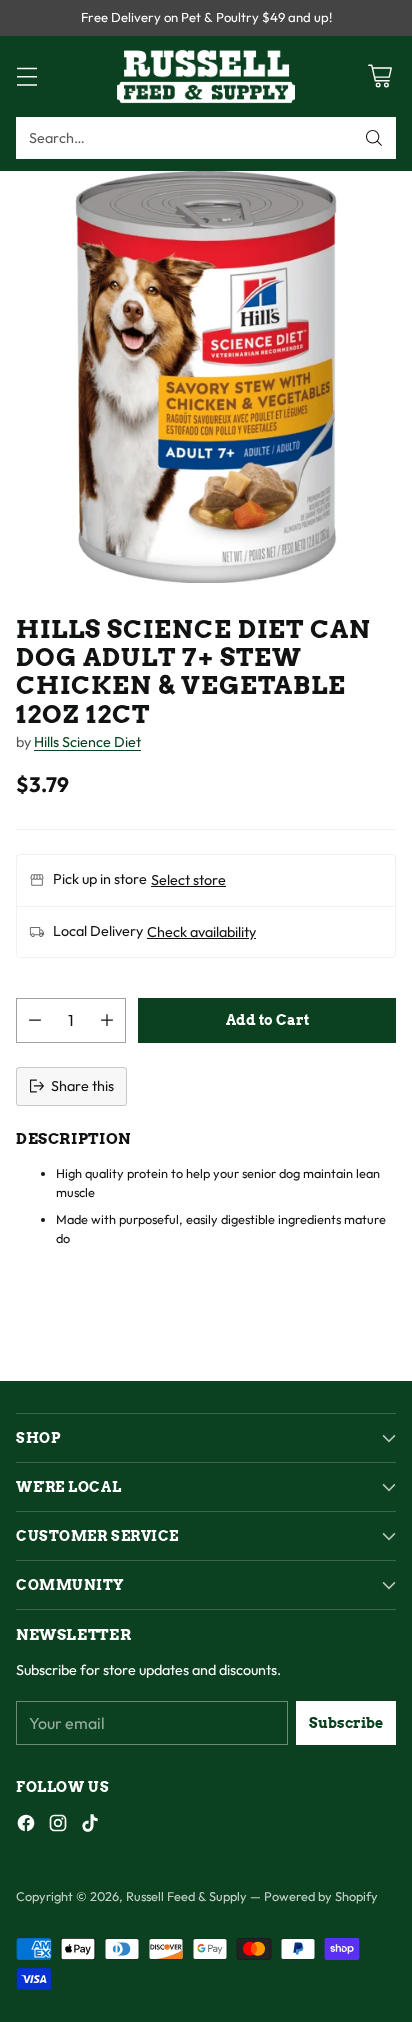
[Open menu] (26, 76)
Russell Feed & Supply (186, 1896)
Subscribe (346, 1723)
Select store (188, 880)
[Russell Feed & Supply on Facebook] (26, 1826)
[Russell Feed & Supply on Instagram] (58, 1826)
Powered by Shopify (321, 1896)
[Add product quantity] (107, 1020)
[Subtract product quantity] (35, 1020)
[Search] (374, 138)
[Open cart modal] (379, 76)
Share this (82, 1086)
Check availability (201, 932)
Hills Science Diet (87, 742)
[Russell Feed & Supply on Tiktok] (90, 1826)
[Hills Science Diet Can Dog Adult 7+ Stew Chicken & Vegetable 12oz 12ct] (206, 377)
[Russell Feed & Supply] (206, 76)
